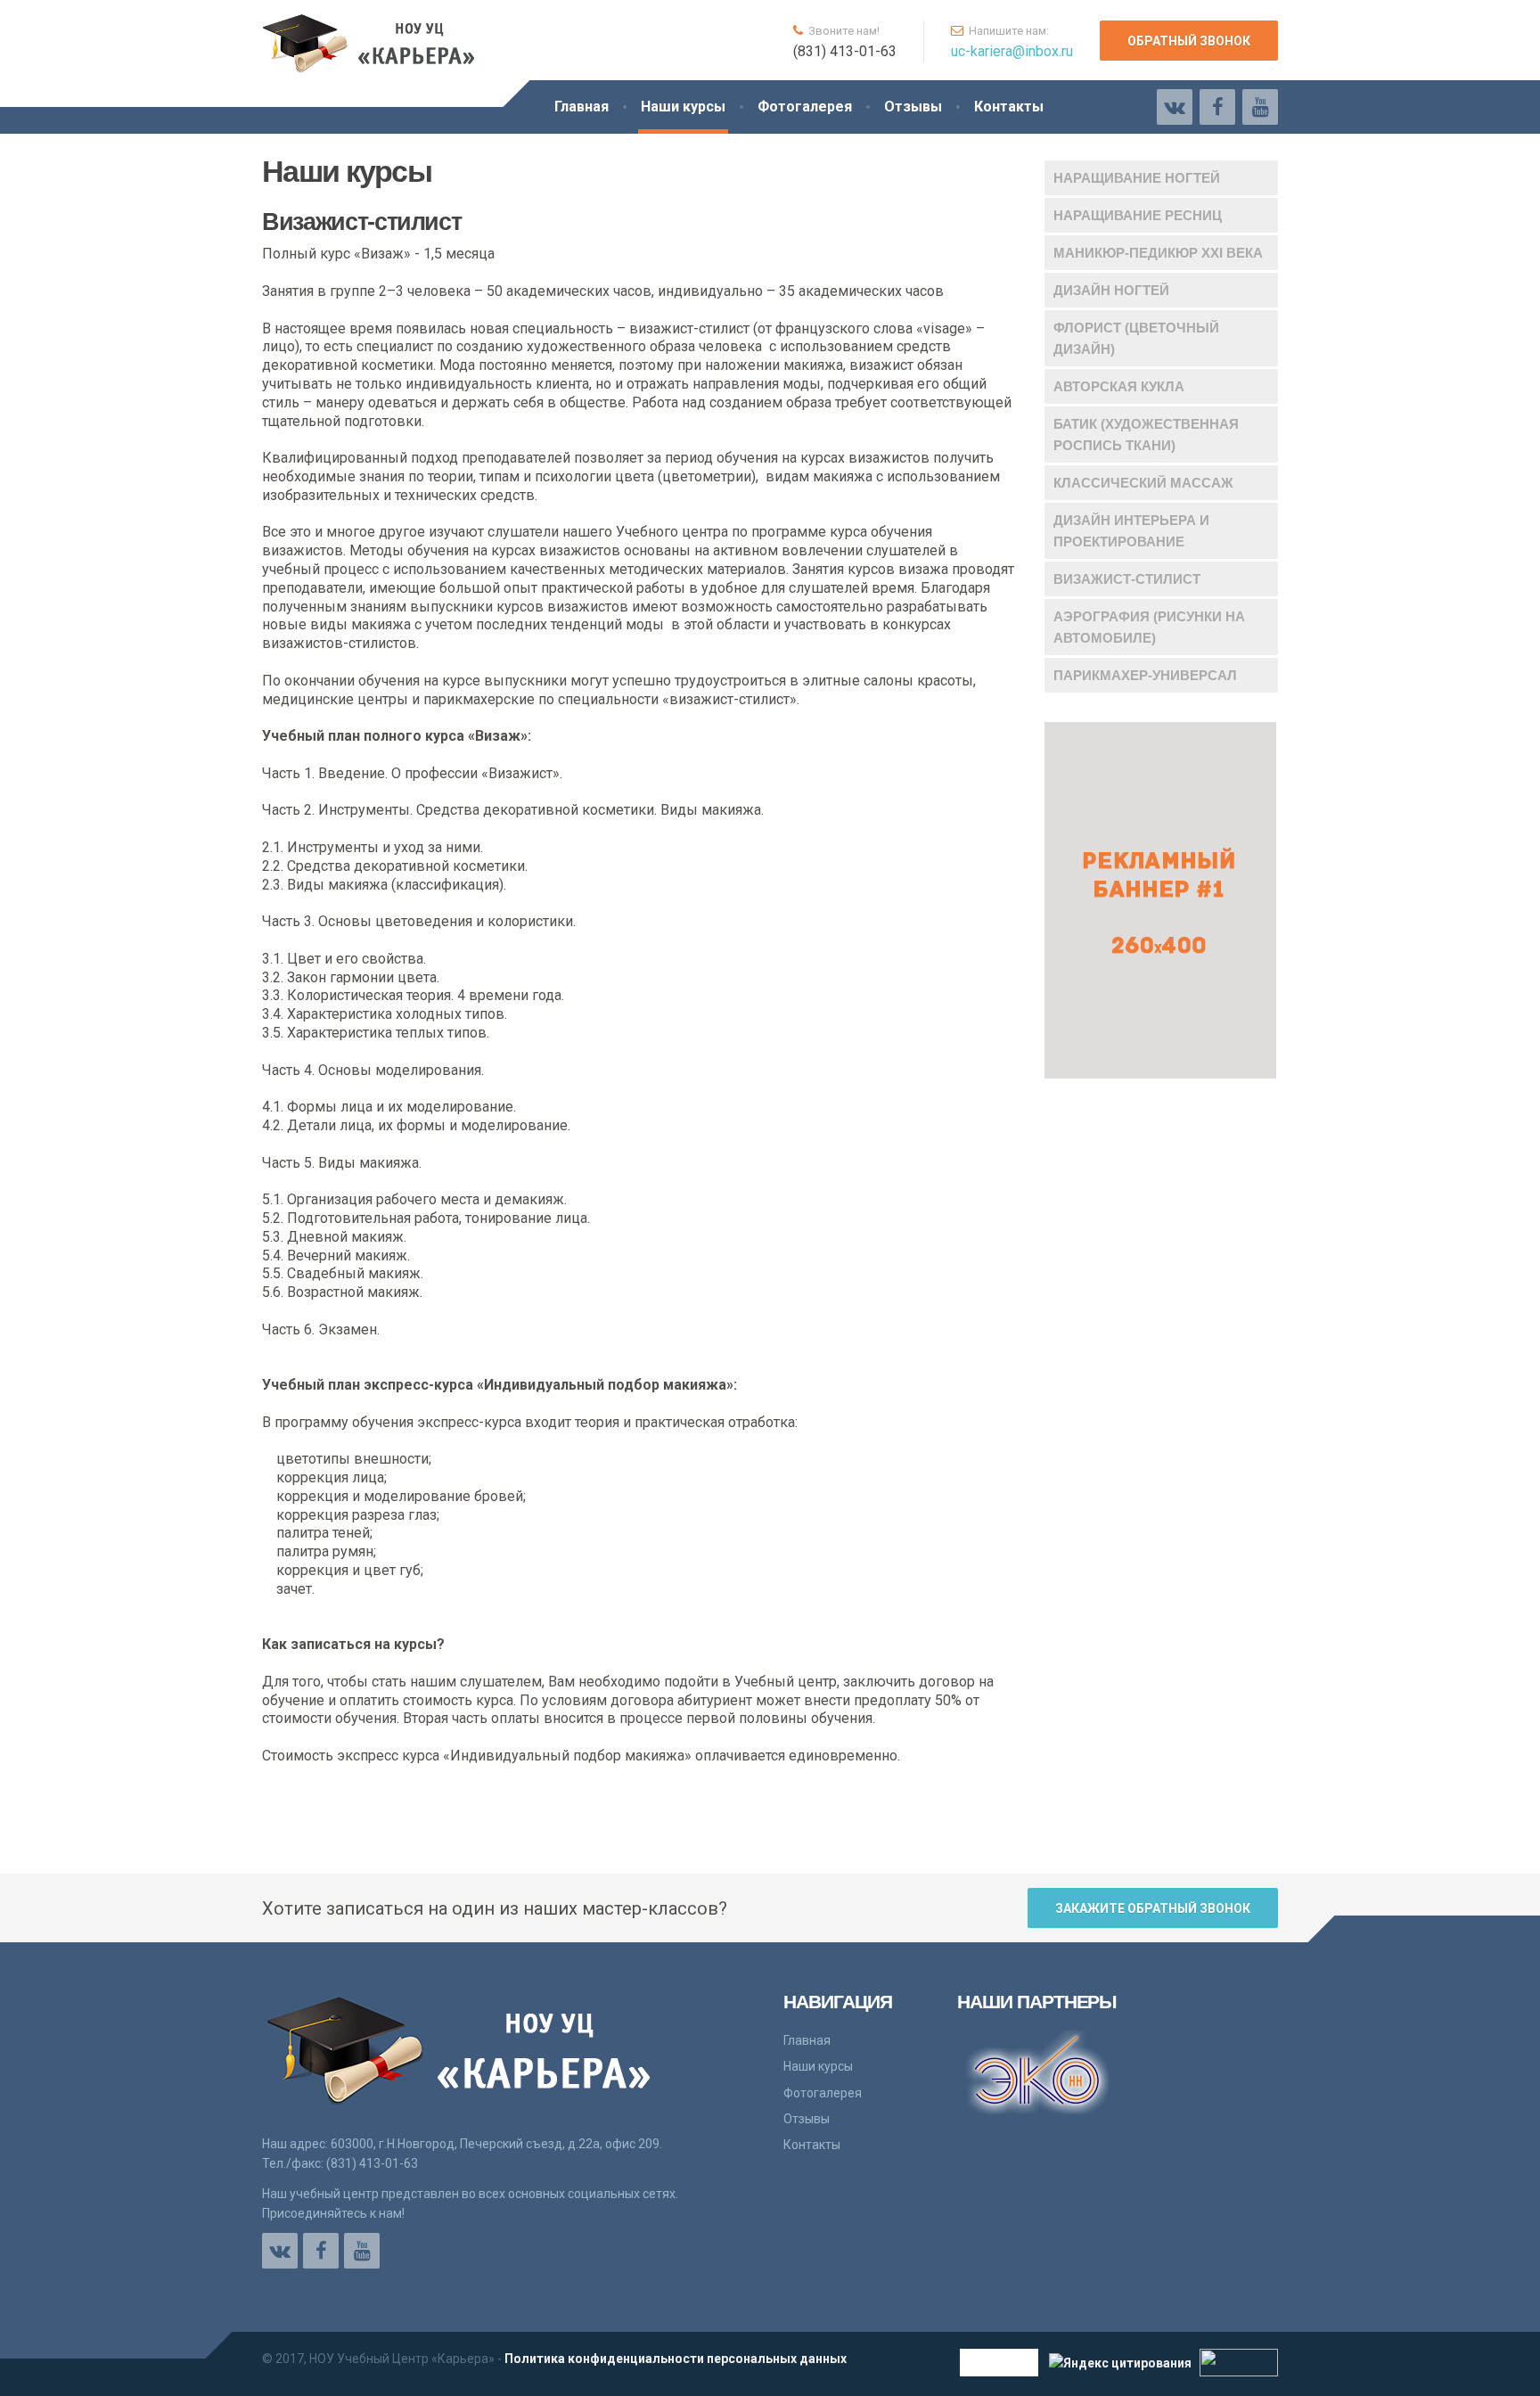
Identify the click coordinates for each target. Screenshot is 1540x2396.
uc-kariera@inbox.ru (1012, 51)
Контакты (1009, 107)
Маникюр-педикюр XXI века (1158, 253)
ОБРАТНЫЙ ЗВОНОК (1189, 41)
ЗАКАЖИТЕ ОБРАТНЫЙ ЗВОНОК (1153, 1908)
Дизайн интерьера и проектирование (1131, 531)
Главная (582, 107)
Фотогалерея (805, 107)
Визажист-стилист (1127, 579)
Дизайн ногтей (1111, 290)
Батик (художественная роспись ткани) (1146, 435)
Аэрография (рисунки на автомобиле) (1149, 627)
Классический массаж (1143, 483)
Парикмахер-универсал (1145, 675)
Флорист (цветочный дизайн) (1136, 338)
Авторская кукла (1119, 386)
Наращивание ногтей (1137, 178)
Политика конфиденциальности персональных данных (676, 2359)
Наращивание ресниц (1138, 215)
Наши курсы (683, 107)
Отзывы (913, 107)
